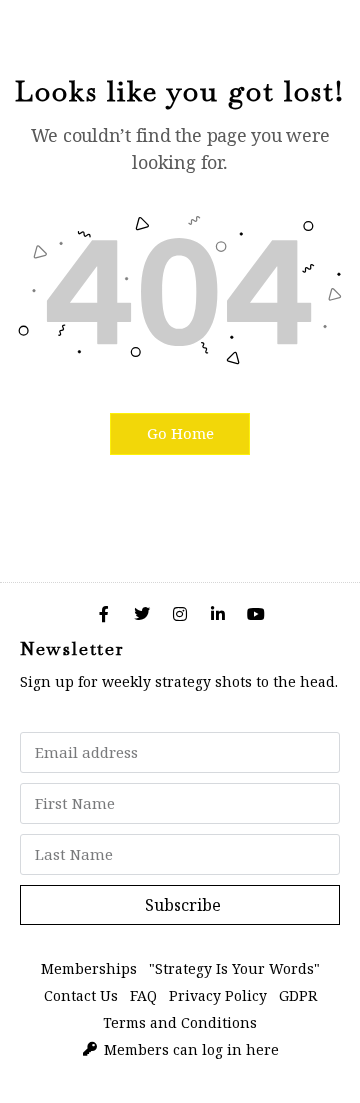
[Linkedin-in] (218, 614)
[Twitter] (142, 614)
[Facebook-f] (104, 614)
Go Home (180, 433)
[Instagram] (180, 614)
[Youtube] (256, 614)
